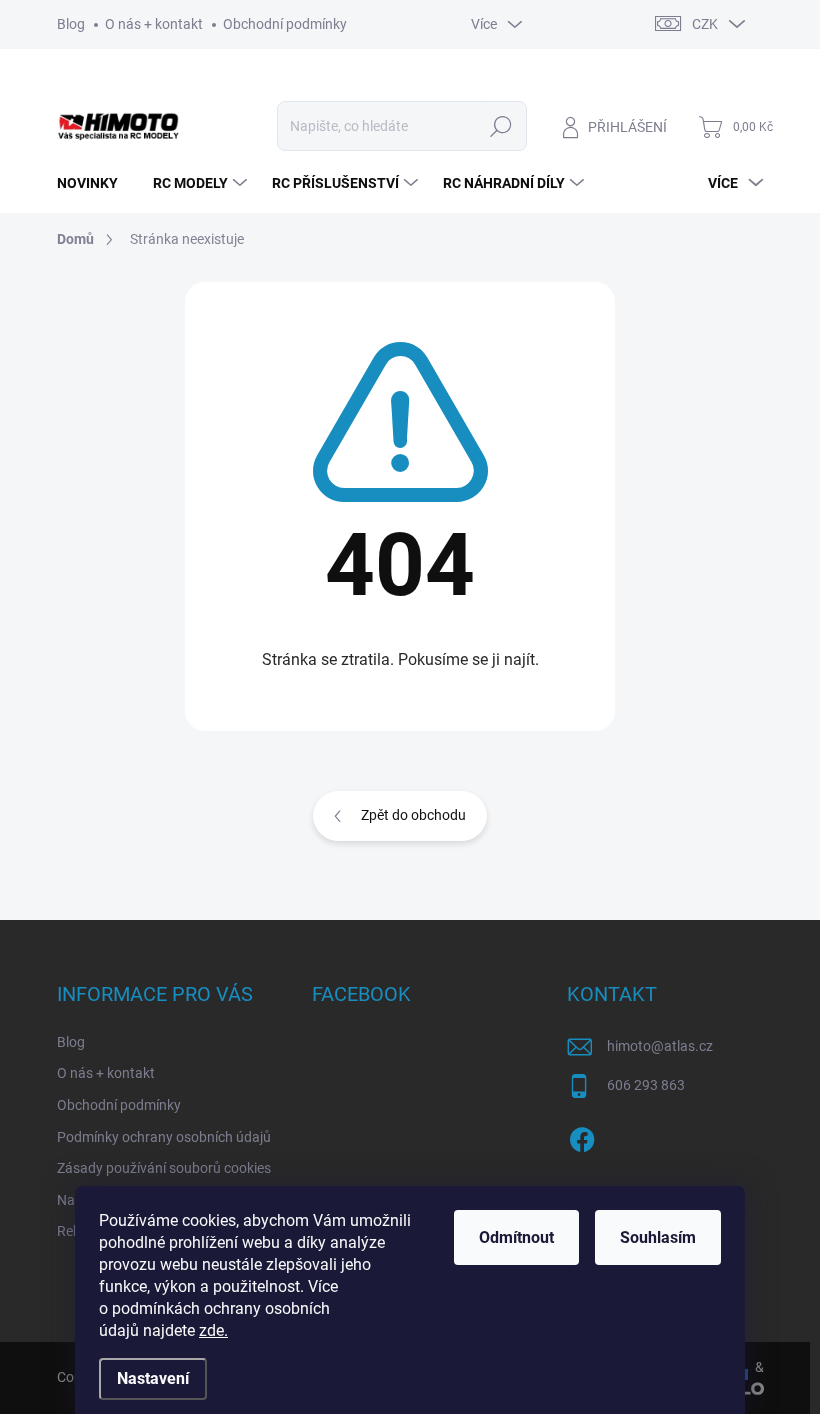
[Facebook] (582, 1136)
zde (213, 1330)
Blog (71, 24)
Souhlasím (658, 1237)
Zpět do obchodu (413, 815)
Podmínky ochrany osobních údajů (164, 1137)
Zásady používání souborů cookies (164, 1168)
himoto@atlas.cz (660, 1046)
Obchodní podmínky (285, 24)
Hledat (500, 126)
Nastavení (153, 1378)
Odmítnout (516, 1237)
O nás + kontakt (154, 24)
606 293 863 (646, 1085)
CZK (705, 24)
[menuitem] (95, 183)
